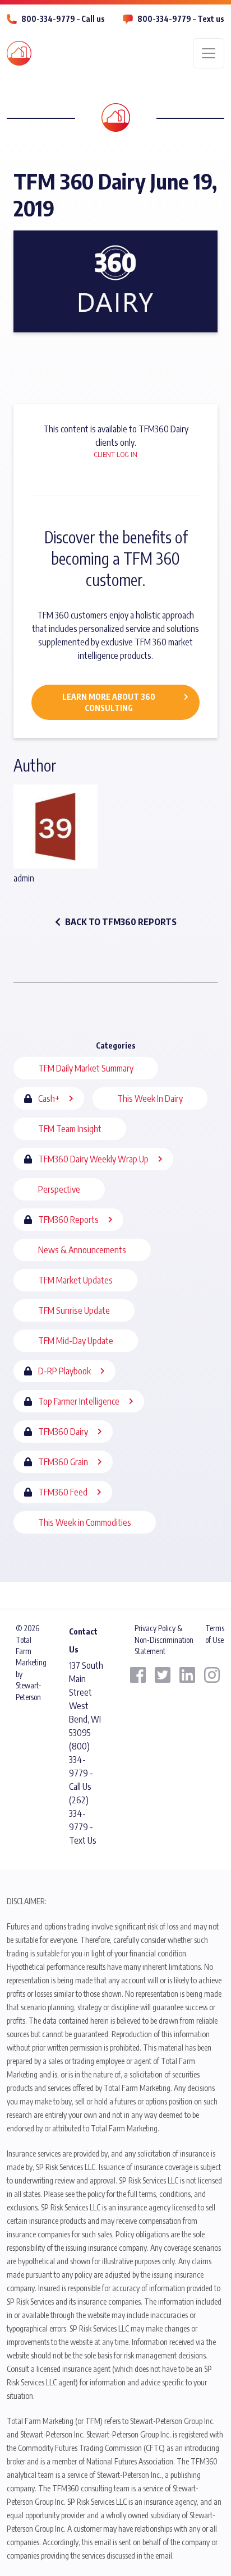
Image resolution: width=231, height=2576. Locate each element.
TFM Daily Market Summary (86, 1068)
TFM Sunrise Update (74, 1310)
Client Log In (115, 454)
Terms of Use (215, 1634)
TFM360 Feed (63, 1492)
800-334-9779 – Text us (181, 19)
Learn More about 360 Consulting (109, 702)
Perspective (59, 1189)
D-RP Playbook (64, 1371)
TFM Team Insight (70, 1129)
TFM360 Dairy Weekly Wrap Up (93, 1159)
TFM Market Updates (75, 1280)
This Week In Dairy (150, 1098)
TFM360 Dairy (63, 1432)
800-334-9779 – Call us (63, 19)
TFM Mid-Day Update (76, 1341)
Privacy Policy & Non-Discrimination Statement (164, 1640)
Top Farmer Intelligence (79, 1401)
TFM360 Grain (63, 1462)
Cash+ (49, 1098)
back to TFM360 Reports (121, 922)
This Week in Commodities (85, 1522)
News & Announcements (82, 1250)
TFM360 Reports (68, 1220)
